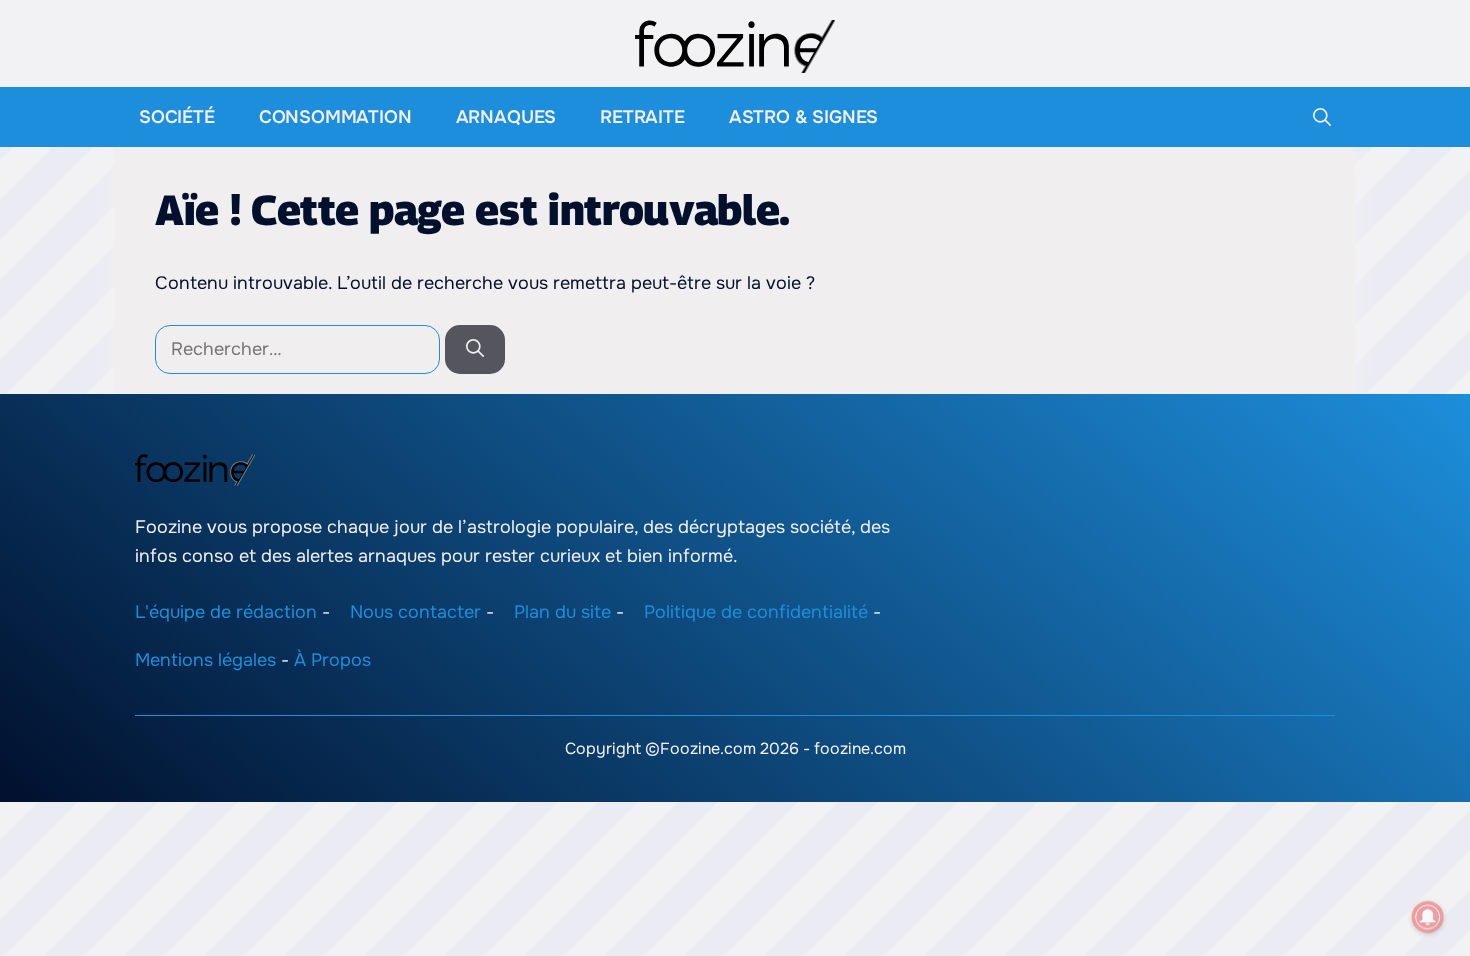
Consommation (335, 117)
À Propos (332, 660)
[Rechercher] (475, 349)
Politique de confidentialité (756, 611)
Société (177, 117)
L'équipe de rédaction (226, 611)
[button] (1322, 117)
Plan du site (562, 611)
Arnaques (506, 117)
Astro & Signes (803, 117)
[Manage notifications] (1428, 917)
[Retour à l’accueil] (735, 45)
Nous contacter (415, 611)
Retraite (642, 117)
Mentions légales (205, 660)
